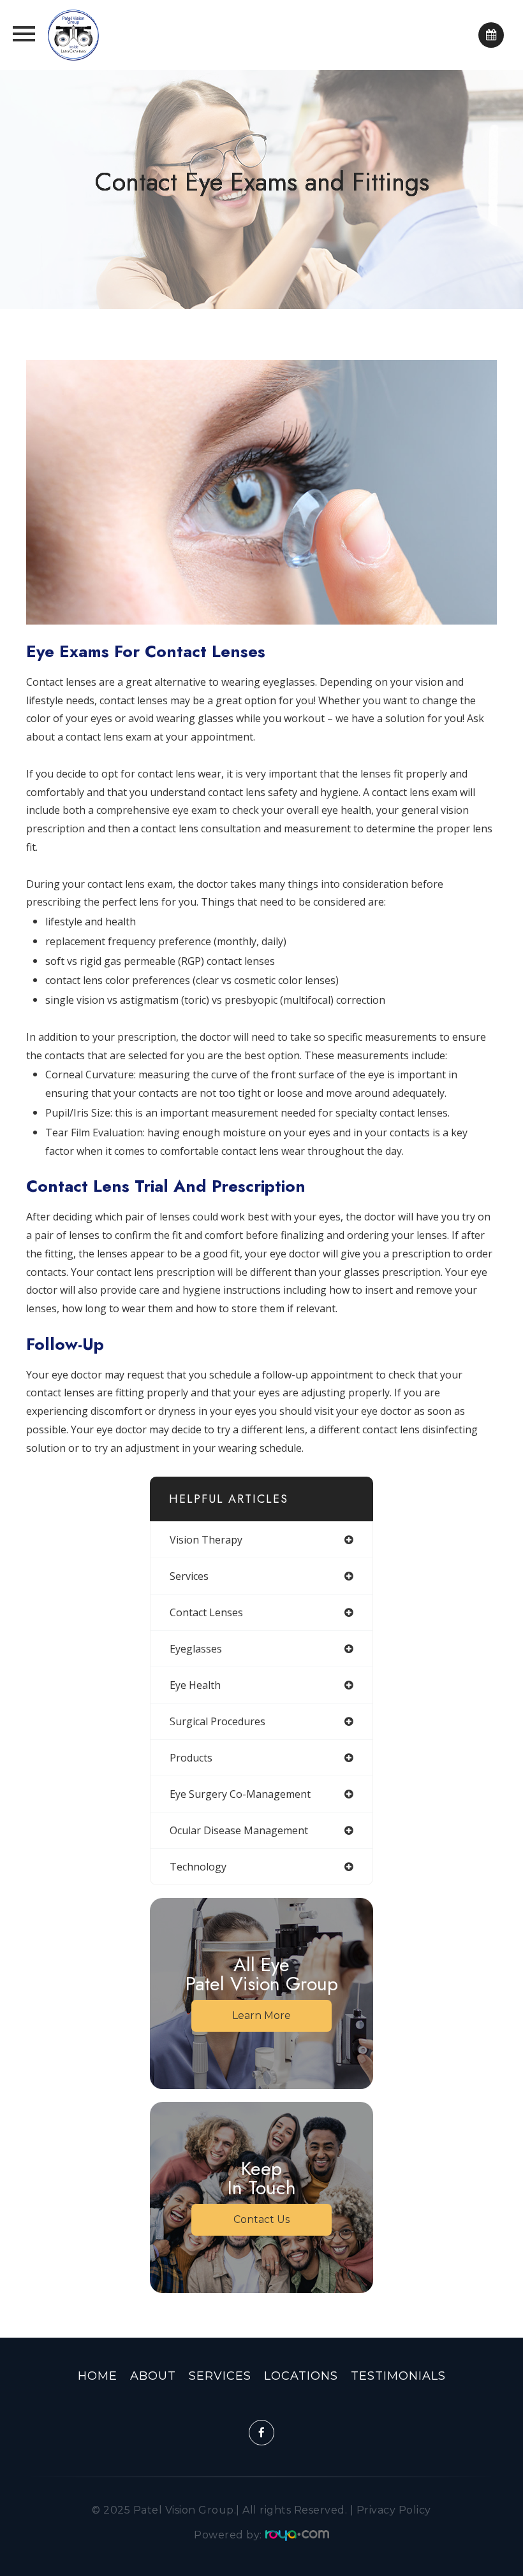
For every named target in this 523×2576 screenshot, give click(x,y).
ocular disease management (239, 1830)
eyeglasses (196, 1649)
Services (220, 2376)
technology (198, 1867)
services (189, 1576)
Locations (301, 2376)
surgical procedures (217, 1721)
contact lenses (206, 1612)
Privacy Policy (394, 2510)
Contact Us (261, 2219)
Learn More (261, 2015)
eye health (195, 1685)
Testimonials (398, 2376)
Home (98, 2376)
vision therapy (206, 1540)
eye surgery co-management (240, 1794)
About (153, 2376)
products (191, 1758)
